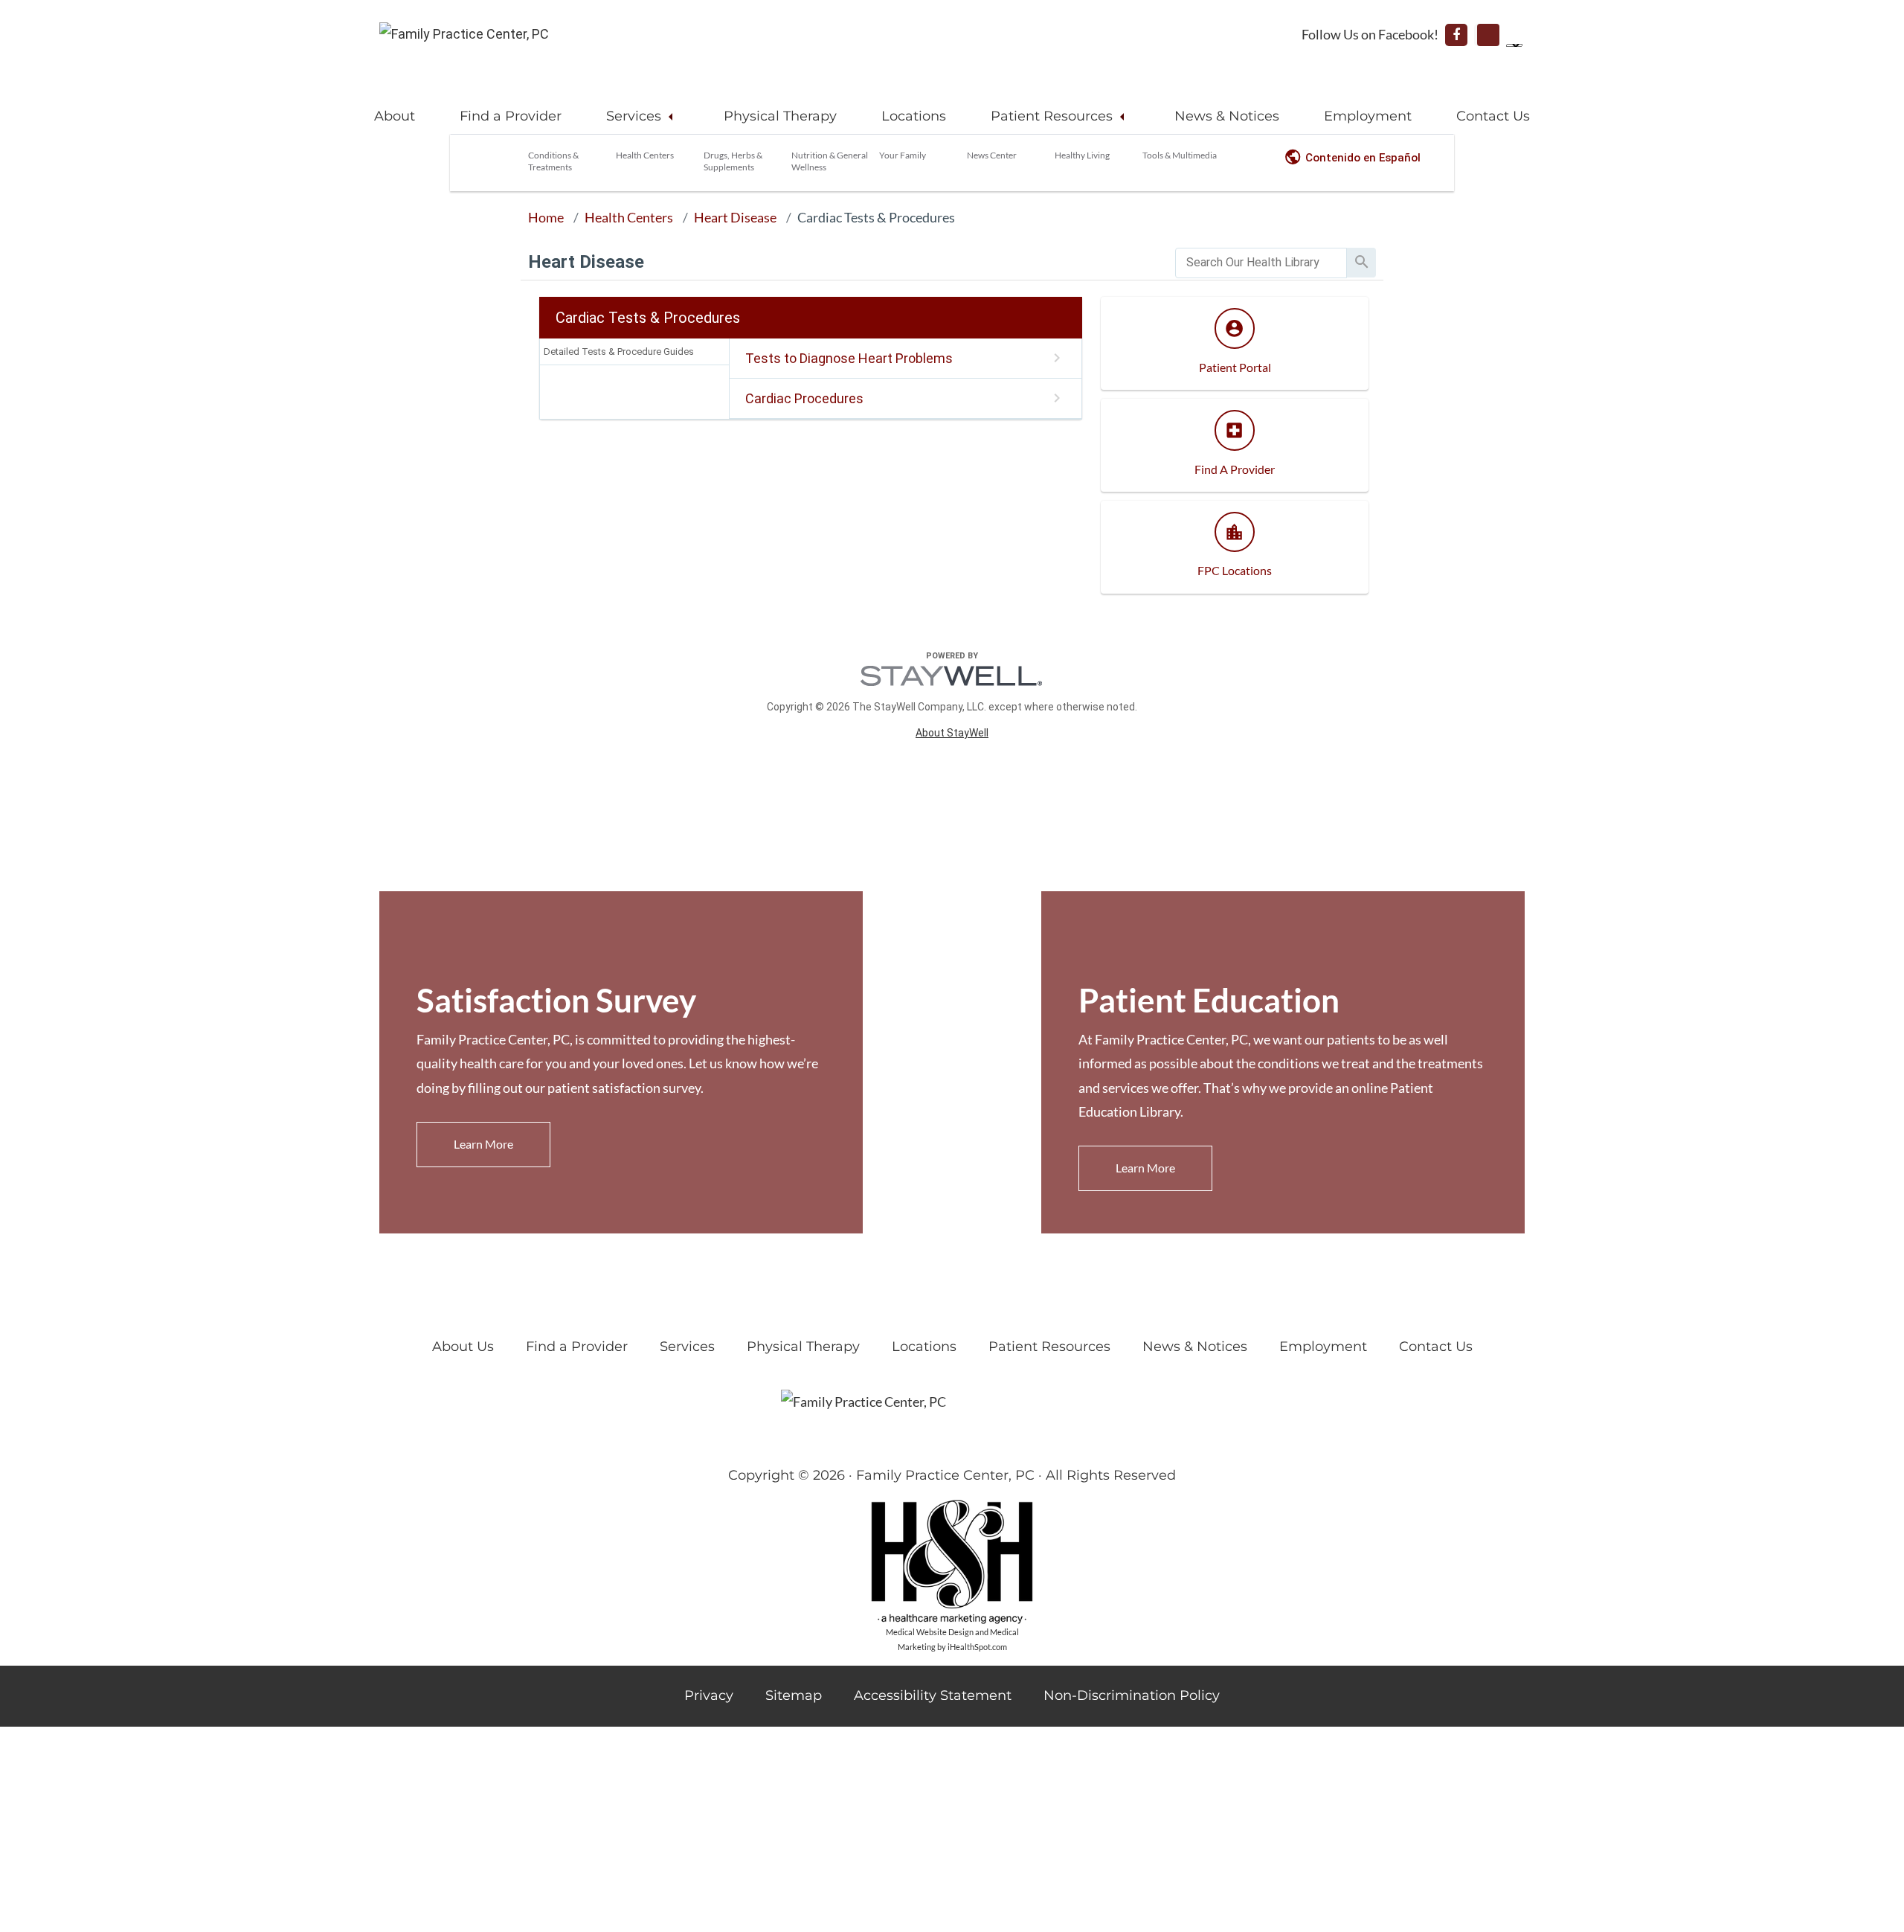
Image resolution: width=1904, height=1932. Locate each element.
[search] (1261, 263)
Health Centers (645, 155)
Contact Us (1493, 116)
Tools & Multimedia (1180, 155)
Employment (1368, 116)
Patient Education (1209, 1000)
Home (546, 217)
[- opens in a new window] (1456, 35)
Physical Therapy (780, 116)
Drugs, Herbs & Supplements (733, 161)
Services (634, 116)
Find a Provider (511, 116)
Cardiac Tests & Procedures (876, 217)
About (395, 116)
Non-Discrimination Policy (1132, 1695)
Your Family (903, 155)
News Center (992, 155)
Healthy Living (1082, 155)
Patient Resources (1052, 116)
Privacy (709, 1695)
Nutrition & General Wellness (830, 161)
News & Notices (1227, 116)
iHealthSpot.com (977, 1647)
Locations (914, 116)
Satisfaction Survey (556, 1000)
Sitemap (794, 1695)
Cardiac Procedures (804, 398)
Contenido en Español (1363, 158)
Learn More (483, 1144)
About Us (463, 1347)
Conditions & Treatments (553, 161)
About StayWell (952, 733)
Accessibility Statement (933, 1695)
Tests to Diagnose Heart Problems (849, 358)
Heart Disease (735, 217)
